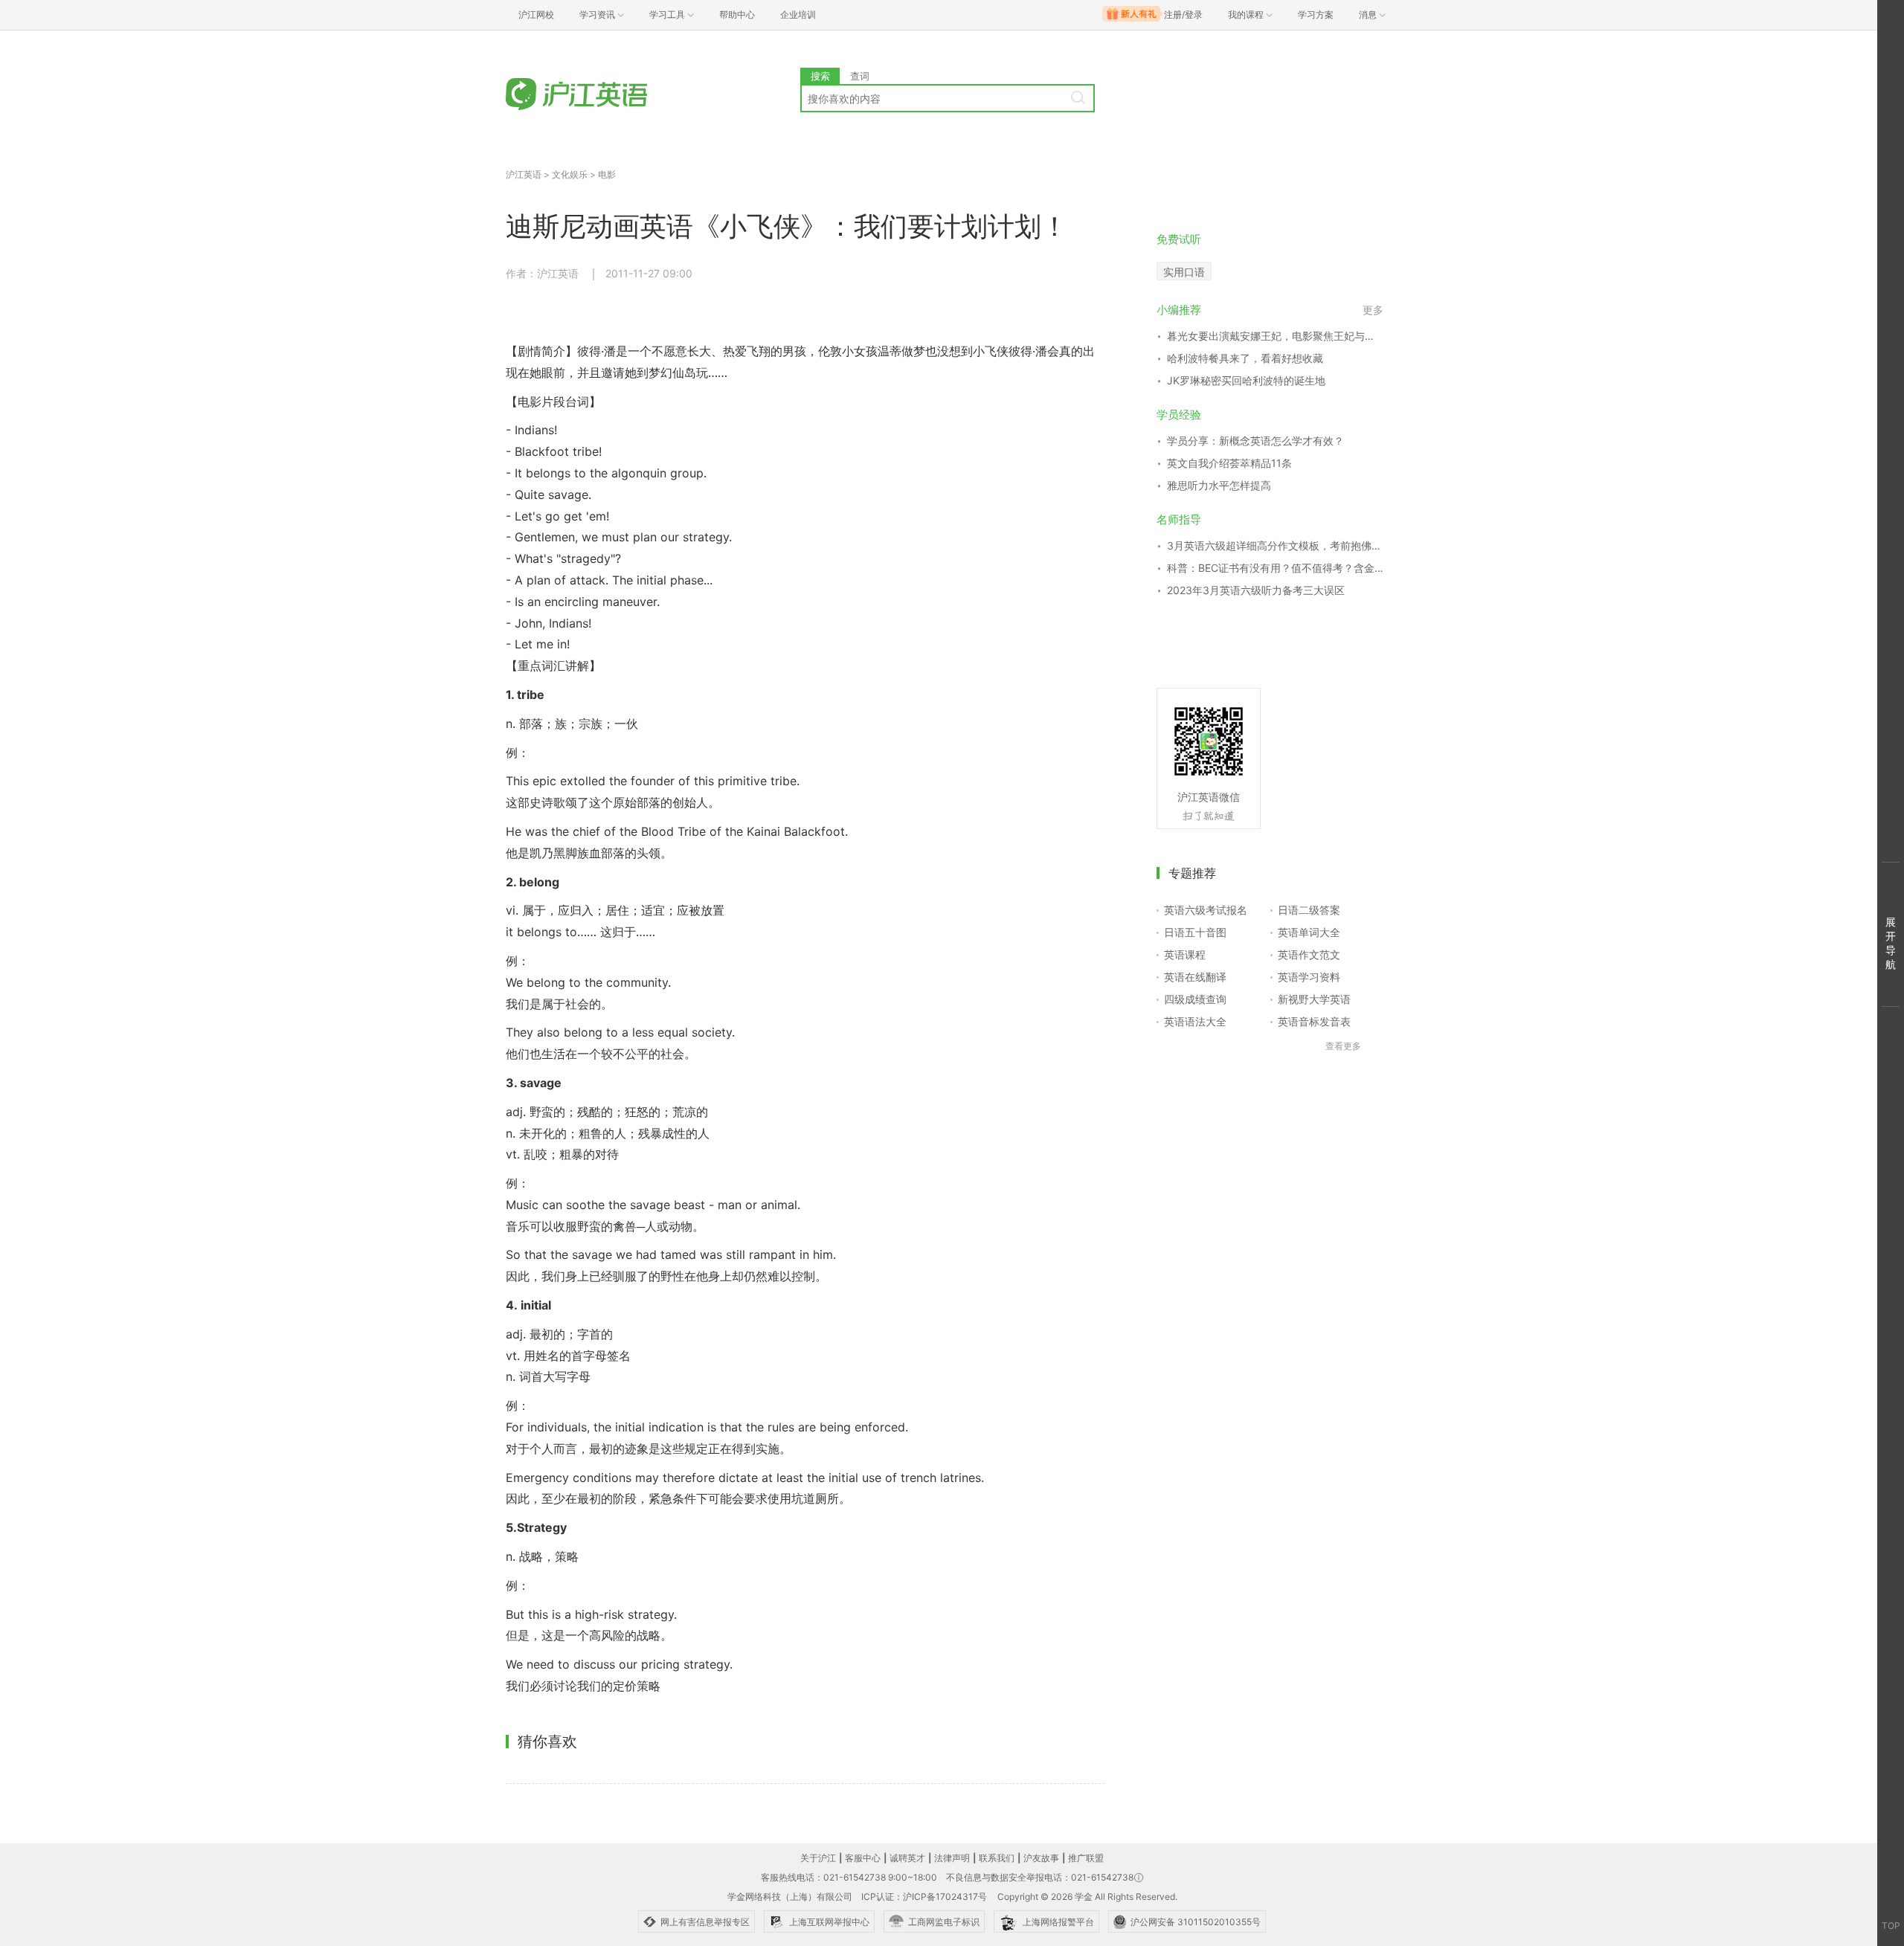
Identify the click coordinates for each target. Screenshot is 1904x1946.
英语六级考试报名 (1206, 910)
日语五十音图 (1195, 932)
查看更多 (1343, 1046)
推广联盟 (1086, 1858)
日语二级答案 (1309, 910)
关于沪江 (818, 1858)
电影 (607, 174)
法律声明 (952, 1858)
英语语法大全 (1195, 1021)
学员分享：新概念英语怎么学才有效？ (1255, 441)
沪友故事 (1041, 1858)
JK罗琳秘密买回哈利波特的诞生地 (1246, 380)
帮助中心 (737, 15)
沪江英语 (524, 174)
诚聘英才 (907, 1858)
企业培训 (798, 15)
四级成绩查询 (1195, 999)
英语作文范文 (1309, 954)
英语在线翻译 (1195, 977)
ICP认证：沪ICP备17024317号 (924, 1897)
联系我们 (997, 1858)
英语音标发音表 (1314, 1021)
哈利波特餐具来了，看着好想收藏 (1245, 358)
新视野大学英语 (1314, 999)
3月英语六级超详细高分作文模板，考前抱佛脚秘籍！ (1275, 545)
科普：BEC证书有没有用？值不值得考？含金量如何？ (1275, 568)
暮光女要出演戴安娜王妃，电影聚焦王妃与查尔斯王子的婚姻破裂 (1275, 336)
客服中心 (863, 1858)
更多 (1373, 310)
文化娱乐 (570, 174)
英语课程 (1185, 954)
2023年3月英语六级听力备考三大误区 (1256, 590)
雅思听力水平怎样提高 (1219, 485)
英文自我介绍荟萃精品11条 (1229, 463)
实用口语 (1184, 272)
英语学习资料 (1309, 977)
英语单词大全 (1309, 932)
